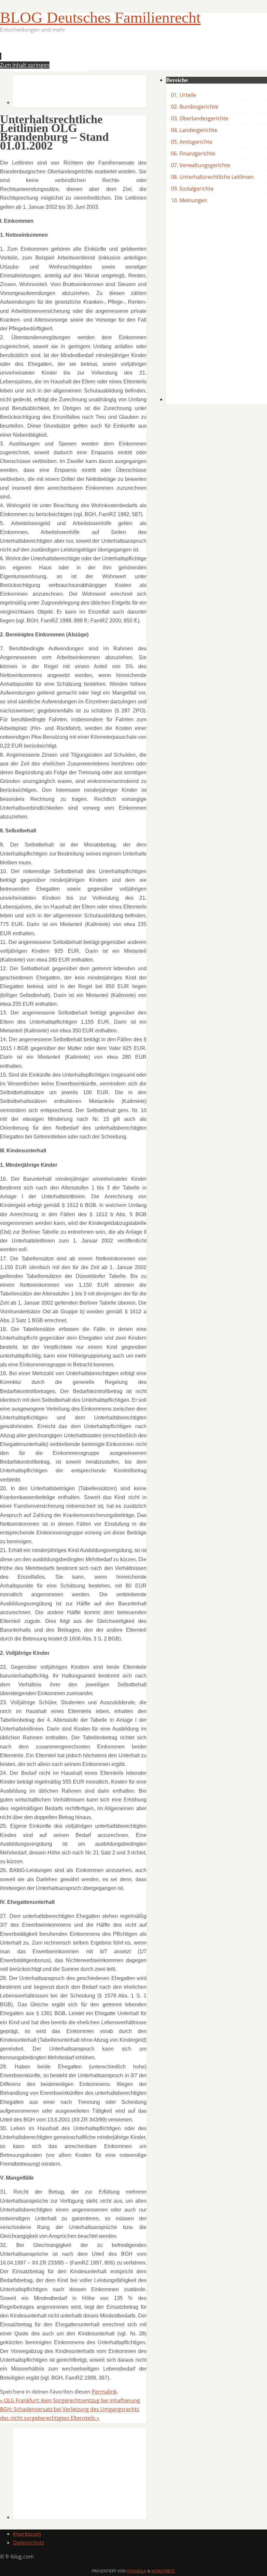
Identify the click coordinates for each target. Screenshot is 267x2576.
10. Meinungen (189, 200)
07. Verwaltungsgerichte (201, 165)
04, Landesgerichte (194, 130)
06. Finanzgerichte (193, 153)
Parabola (137, 2571)
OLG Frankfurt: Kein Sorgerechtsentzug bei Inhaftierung (70, 2400)
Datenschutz (28, 2543)
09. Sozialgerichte (192, 189)
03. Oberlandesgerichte (200, 118)
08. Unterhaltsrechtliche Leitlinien (212, 177)
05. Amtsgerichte (192, 142)
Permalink (104, 2392)
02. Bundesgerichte (195, 107)
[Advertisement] (132, 54)
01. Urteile (183, 95)
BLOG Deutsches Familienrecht (100, 17)
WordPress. (163, 2571)
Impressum (27, 2534)
